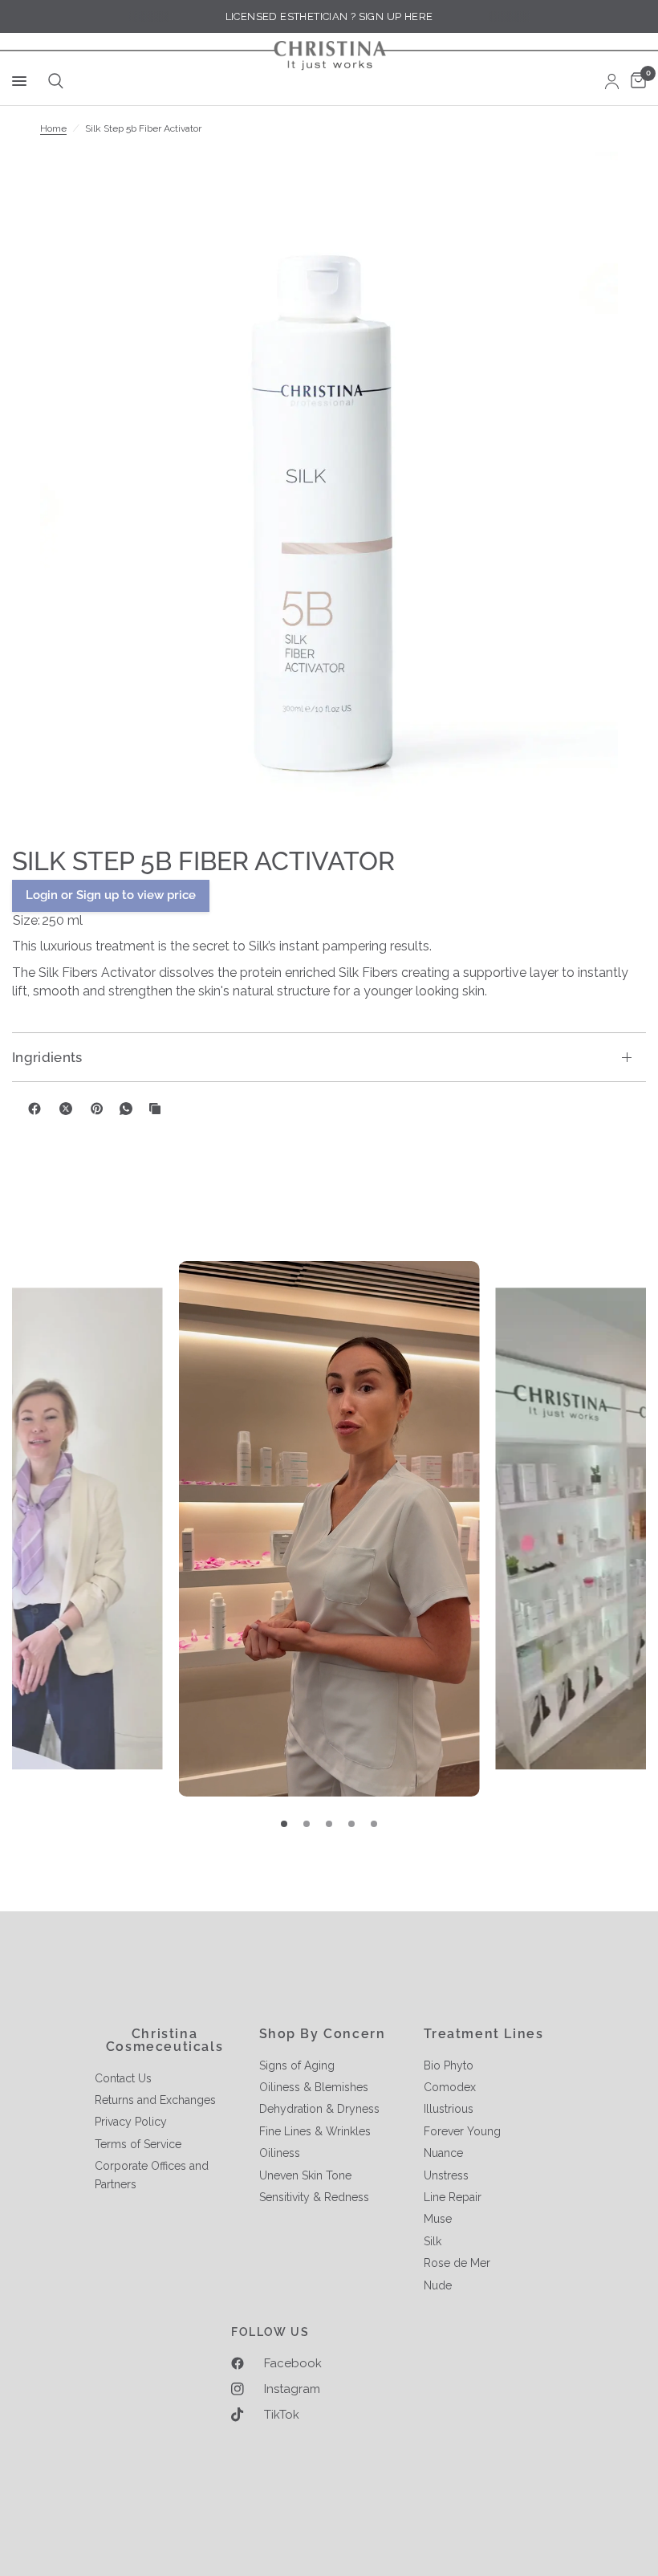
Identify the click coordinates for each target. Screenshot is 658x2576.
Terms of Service (138, 2144)
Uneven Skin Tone (305, 2175)
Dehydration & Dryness (319, 2109)
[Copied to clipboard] (155, 1109)
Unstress (446, 2175)
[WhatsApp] (126, 1109)
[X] (66, 1109)
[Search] (53, 81)
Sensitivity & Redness (314, 2197)
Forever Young (462, 2131)
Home (53, 128)
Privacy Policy (131, 2122)
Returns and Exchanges (155, 2100)
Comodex (450, 2087)
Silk (433, 2241)
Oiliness (280, 2153)
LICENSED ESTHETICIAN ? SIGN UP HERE (329, 16)
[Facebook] (35, 1109)
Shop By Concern (323, 2034)
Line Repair (453, 2197)
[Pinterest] (97, 1109)
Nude (438, 2285)
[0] (636, 81)
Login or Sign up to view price (111, 895)
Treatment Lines (484, 2034)
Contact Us (123, 2078)
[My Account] (612, 81)
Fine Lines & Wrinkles (315, 2131)
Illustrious (449, 2109)
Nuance (443, 2153)
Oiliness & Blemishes (314, 2087)
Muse (438, 2219)
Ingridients (47, 1057)
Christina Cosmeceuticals (164, 2041)
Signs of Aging (297, 2065)
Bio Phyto (449, 2065)
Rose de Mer (457, 2263)
